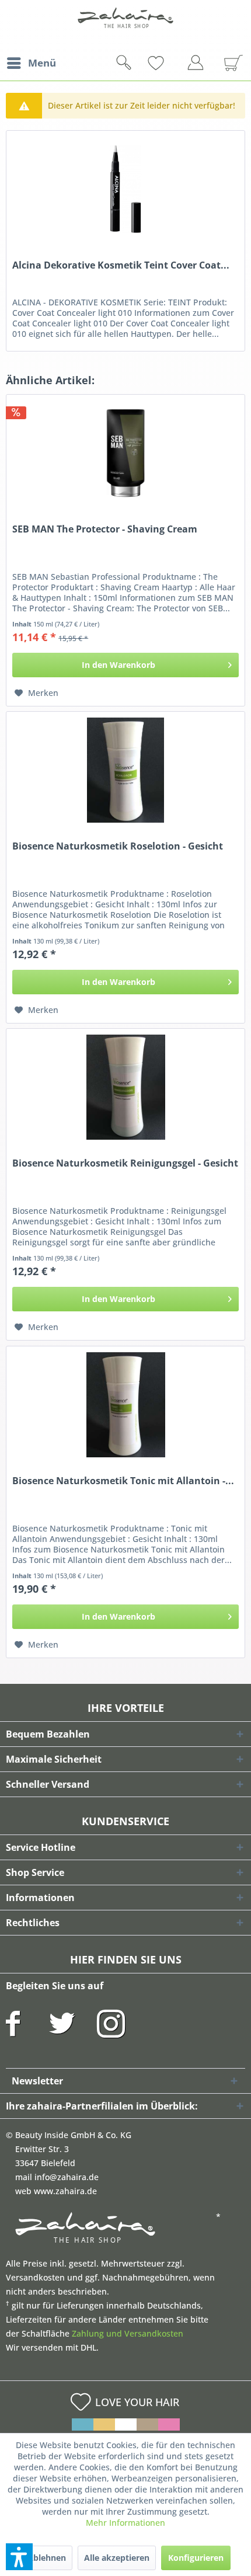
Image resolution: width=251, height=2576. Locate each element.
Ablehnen (47, 2558)
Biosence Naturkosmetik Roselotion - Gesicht (118, 846)
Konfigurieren (196, 2558)
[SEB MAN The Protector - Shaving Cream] (125, 453)
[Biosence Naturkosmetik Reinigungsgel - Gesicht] (125, 1087)
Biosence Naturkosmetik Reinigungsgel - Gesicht (125, 1163)
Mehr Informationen (125, 2523)
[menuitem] (31, 63)
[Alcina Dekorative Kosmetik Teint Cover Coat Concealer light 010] (125, 189)
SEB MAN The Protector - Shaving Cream (105, 529)
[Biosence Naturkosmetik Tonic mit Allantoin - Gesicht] (125, 1405)
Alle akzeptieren (117, 2558)
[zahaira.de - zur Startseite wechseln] (125, 25)
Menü (42, 63)
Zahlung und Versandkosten (128, 2333)
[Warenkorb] (229, 63)
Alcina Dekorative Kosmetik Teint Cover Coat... (121, 265)
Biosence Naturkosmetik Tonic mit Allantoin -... (123, 1481)
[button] (19, 2557)
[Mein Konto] (198, 65)
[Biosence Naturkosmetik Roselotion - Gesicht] (125, 770)
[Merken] (175, 63)
